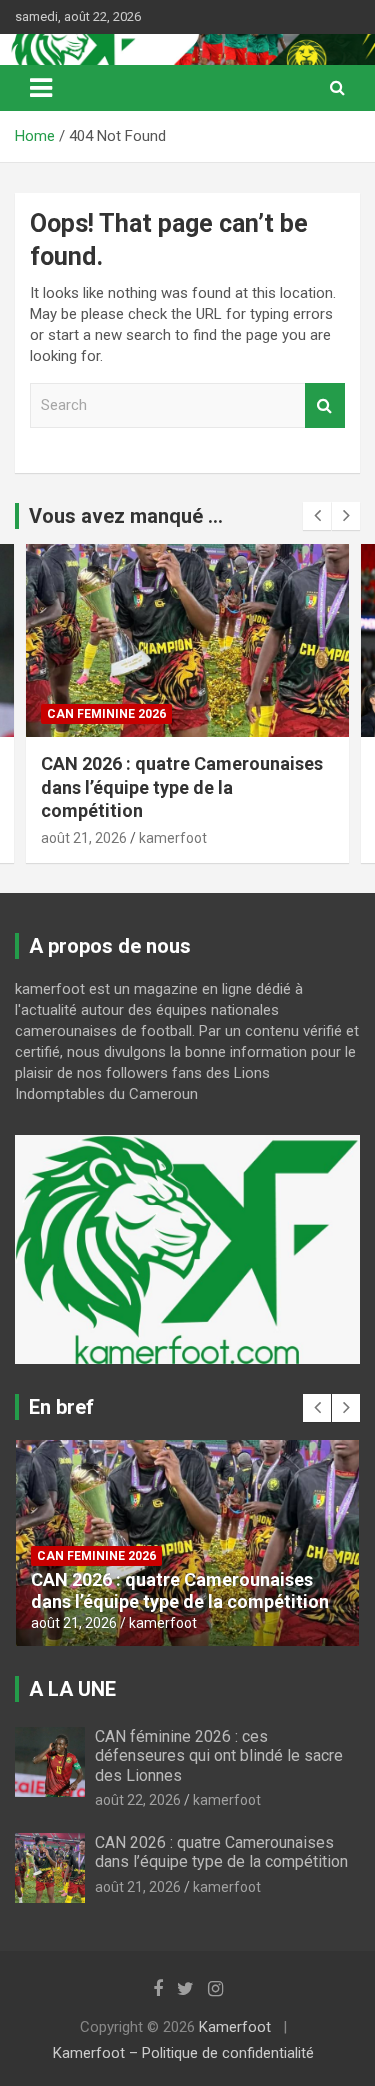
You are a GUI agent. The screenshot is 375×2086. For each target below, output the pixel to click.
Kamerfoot (235, 2027)
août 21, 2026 (84, 838)
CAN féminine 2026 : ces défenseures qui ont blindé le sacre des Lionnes (219, 1755)
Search (325, 405)
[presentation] (317, 516)
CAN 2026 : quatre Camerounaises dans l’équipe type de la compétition (182, 787)
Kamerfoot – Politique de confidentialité (183, 2053)
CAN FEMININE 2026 (106, 714)
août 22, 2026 (138, 1800)
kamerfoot (173, 838)
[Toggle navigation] (41, 88)
